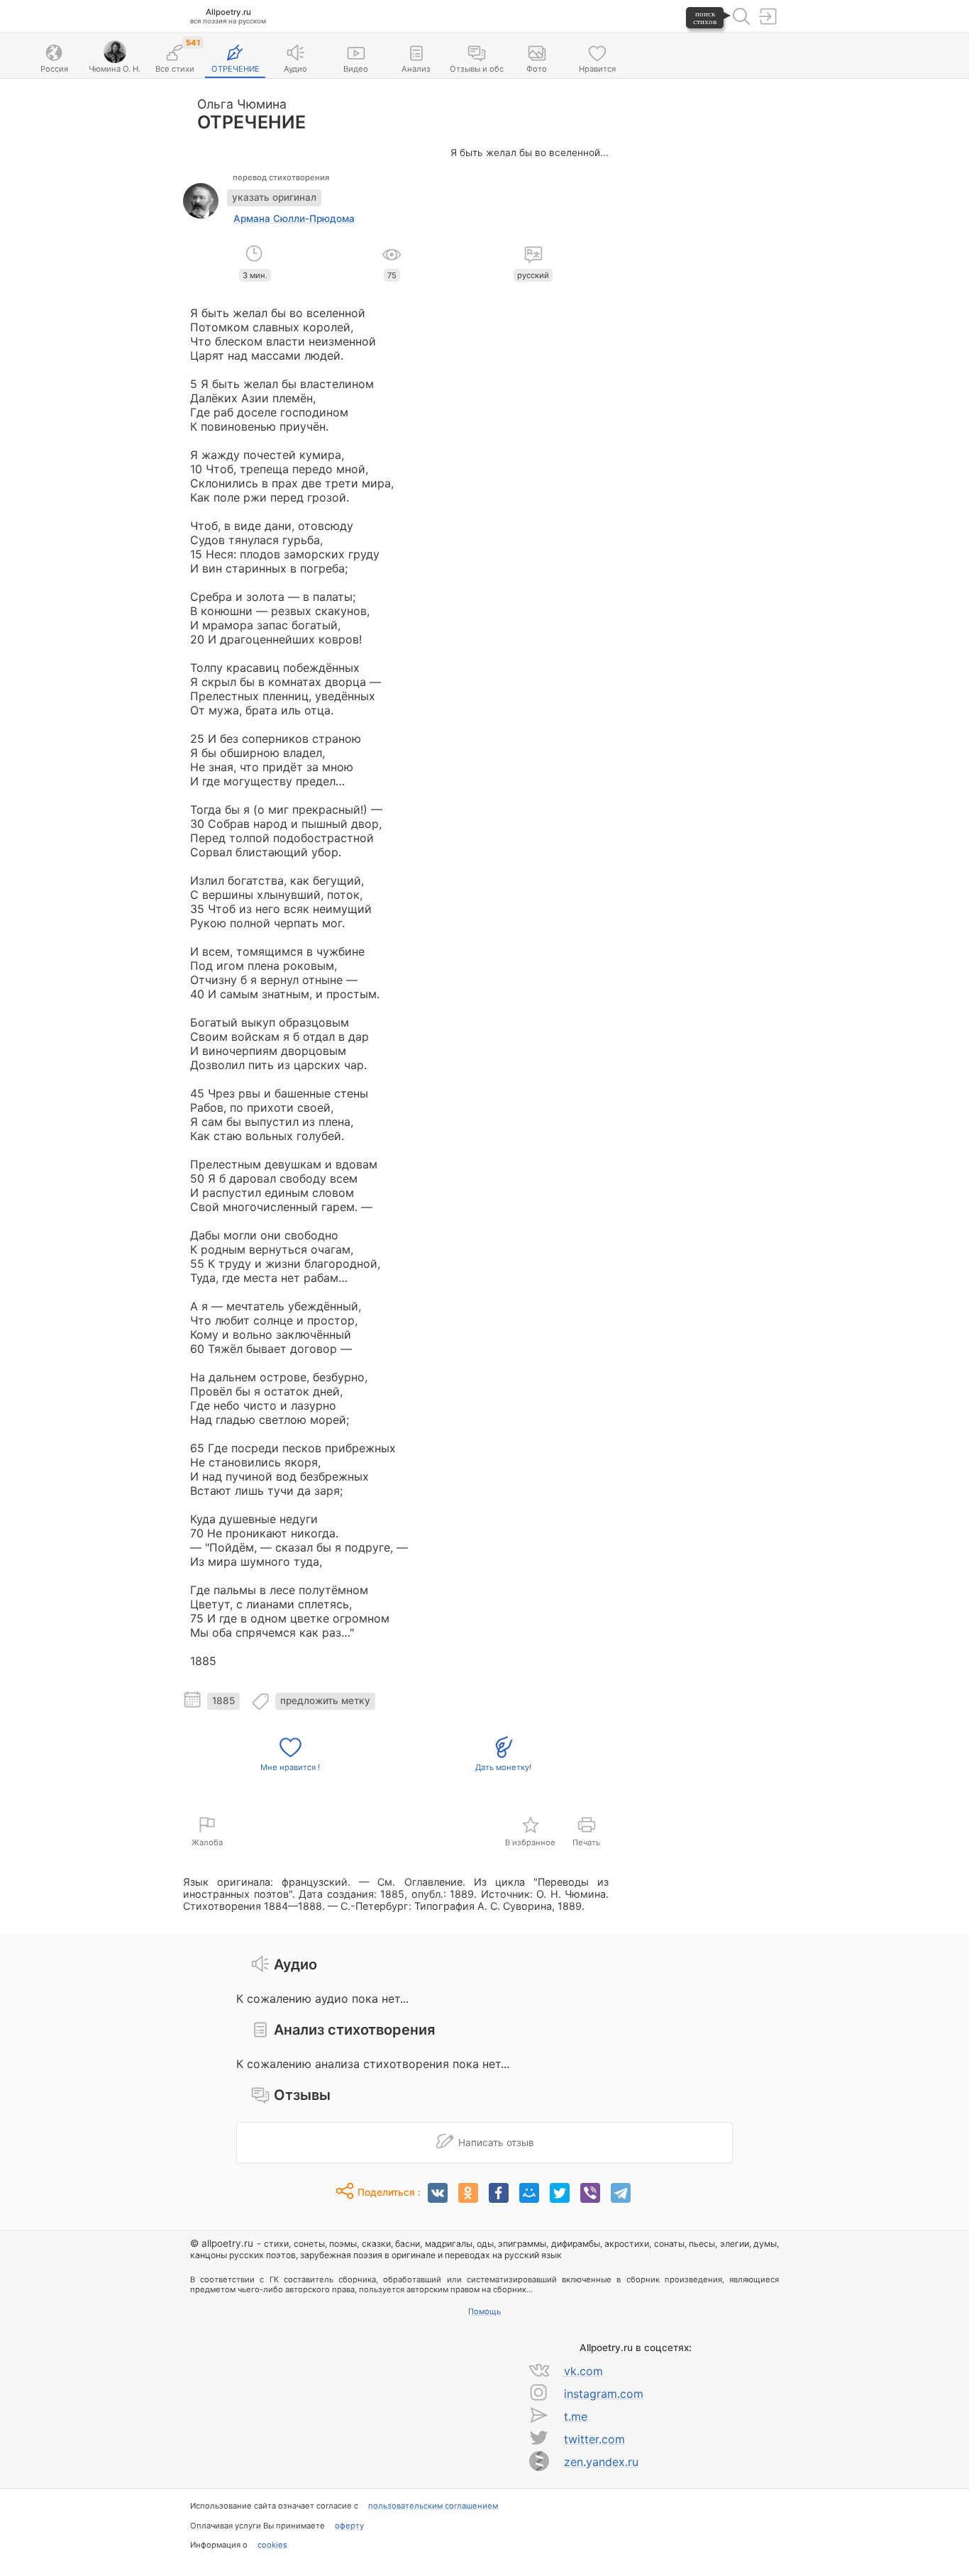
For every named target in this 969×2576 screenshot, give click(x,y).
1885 (223, 1701)
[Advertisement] (701, 299)
